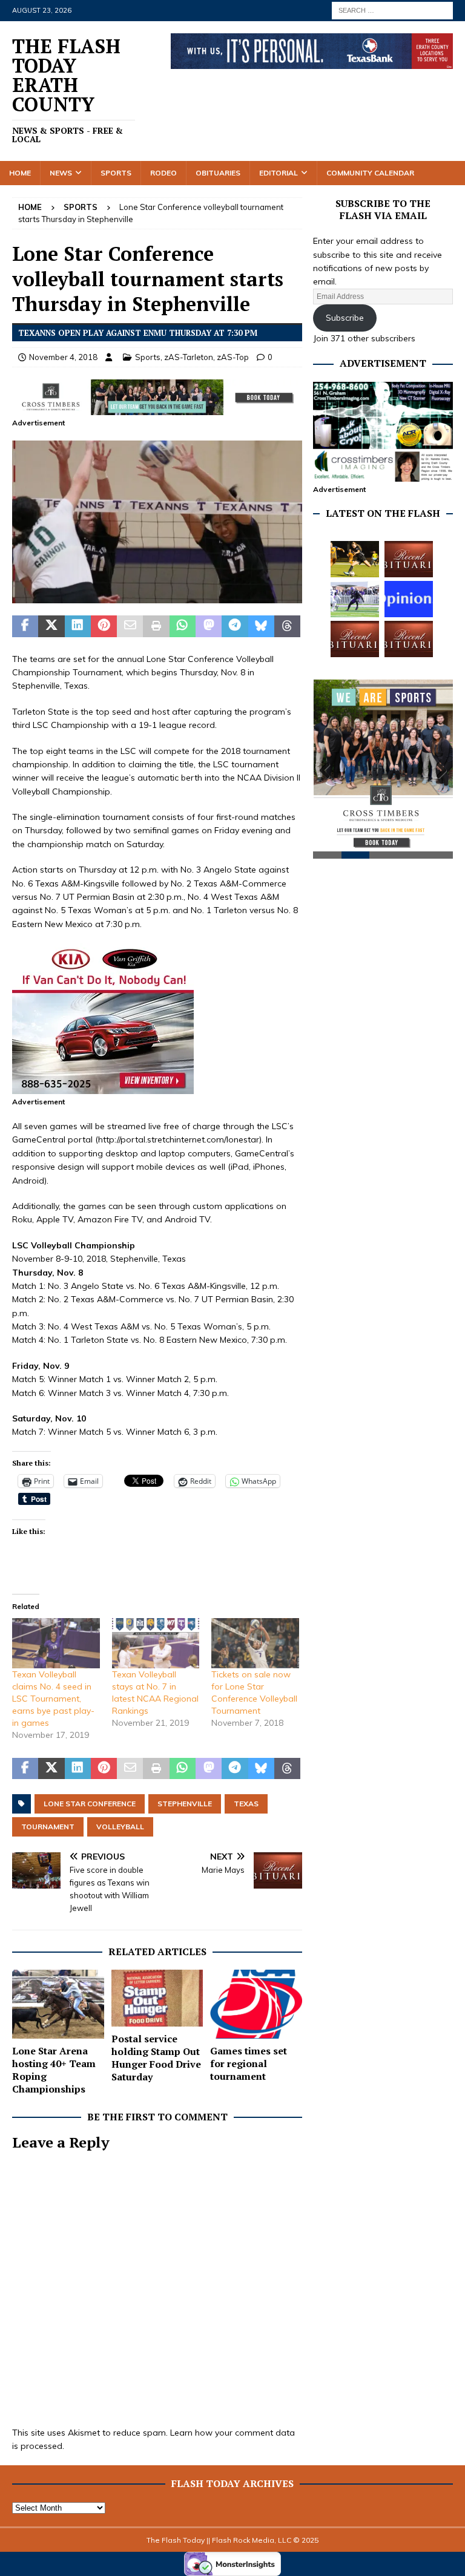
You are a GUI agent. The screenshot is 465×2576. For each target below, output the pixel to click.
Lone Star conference (90, 1804)
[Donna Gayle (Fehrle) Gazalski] (409, 639)
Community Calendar (370, 173)
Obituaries (218, 173)
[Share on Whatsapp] (183, 626)
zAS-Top (233, 357)
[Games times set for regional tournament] (256, 2004)
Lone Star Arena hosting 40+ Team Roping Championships (54, 2070)
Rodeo (163, 173)
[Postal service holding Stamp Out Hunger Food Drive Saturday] (157, 1998)
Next (438, 773)
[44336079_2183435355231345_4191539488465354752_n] (157, 597)
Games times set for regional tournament (249, 2063)
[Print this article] (156, 626)
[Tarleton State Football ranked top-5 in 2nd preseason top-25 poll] (355, 599)
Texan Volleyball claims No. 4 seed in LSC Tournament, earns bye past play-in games (53, 1699)
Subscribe (345, 318)
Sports (116, 173)
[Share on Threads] (287, 626)
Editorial (279, 173)
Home (20, 173)
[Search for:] (392, 10)
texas (246, 1804)
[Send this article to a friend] (130, 626)
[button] (157, 522)
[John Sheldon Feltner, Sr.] (409, 559)
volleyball (120, 1827)
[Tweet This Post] (51, 626)
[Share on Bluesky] (261, 626)
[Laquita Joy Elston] (355, 639)
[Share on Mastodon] (209, 626)
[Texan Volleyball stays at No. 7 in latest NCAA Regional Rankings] (156, 1643)
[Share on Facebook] (25, 626)
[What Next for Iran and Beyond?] (409, 599)
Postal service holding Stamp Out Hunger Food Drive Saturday (156, 2057)
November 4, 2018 (63, 357)
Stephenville (185, 1804)
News (61, 173)
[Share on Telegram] (235, 626)
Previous (328, 773)
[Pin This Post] (104, 626)
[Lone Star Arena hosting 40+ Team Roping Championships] (58, 2004)
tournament (48, 1827)
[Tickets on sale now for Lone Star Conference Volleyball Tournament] (255, 1643)
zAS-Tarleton (189, 357)
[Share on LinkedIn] (78, 626)
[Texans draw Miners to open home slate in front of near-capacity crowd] (355, 559)
